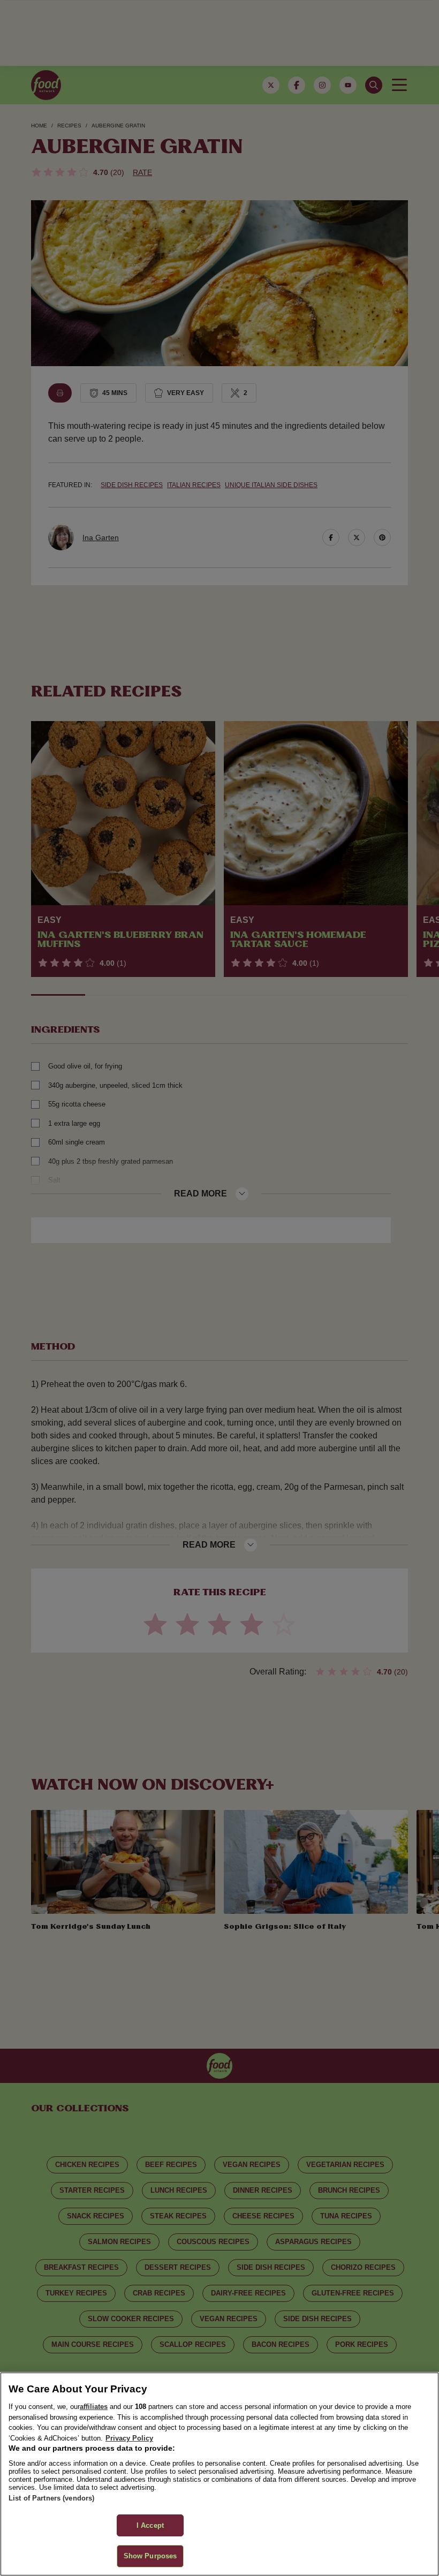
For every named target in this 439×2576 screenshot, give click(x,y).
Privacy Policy (129, 2438)
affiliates (94, 2407)
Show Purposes (150, 2556)
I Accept (150, 2525)
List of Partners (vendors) (51, 2498)
